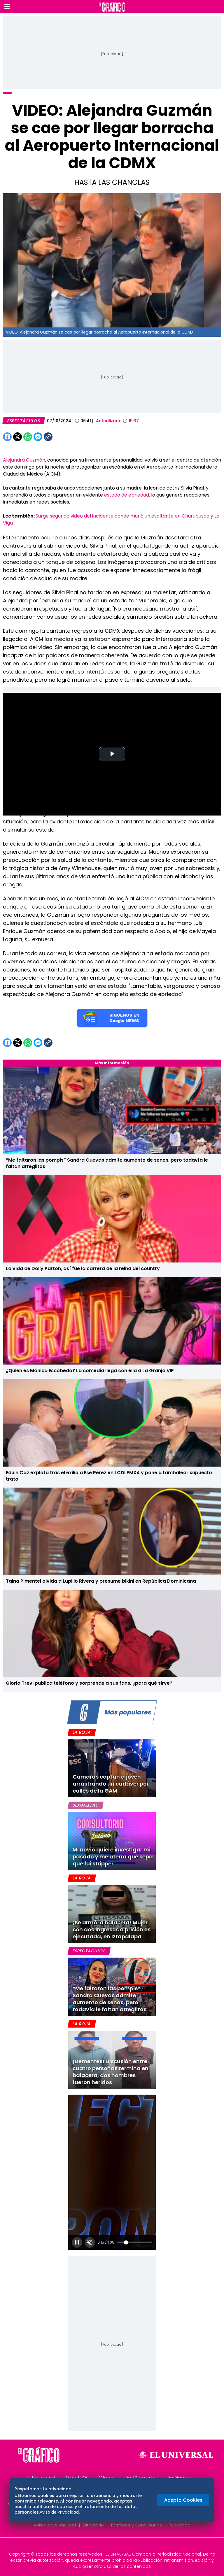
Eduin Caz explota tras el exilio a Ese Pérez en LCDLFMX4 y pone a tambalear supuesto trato (109, 1476)
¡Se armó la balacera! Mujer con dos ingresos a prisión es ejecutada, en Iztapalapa (112, 1929)
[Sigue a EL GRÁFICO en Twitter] (110, 2546)
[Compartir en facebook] (7, 437)
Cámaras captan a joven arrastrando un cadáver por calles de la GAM (111, 1784)
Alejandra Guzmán (24, 460)
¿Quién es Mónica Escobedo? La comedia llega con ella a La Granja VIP (90, 1371)
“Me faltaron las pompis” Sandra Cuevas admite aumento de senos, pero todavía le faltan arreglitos (107, 1163)
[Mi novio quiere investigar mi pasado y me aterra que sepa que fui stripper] (112, 1841)
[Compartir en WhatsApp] (28, 437)
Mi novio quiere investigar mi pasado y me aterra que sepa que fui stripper (113, 1857)
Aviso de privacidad (55, 2525)
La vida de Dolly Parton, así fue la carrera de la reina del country (83, 1268)
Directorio (93, 2525)
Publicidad (180, 2525)
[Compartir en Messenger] (38, 437)
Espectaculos (89, 1951)
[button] (7, 7)
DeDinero (178, 2478)
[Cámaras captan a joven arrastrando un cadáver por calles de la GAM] (112, 1768)
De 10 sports (140, 2478)
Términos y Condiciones (136, 2525)
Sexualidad (86, 1805)
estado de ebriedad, (126, 495)
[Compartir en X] (17, 437)
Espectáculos (24, 421)
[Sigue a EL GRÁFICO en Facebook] (106, 2546)
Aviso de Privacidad (59, 2512)
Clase (106, 2478)
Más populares (128, 1712)
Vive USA (77, 2478)
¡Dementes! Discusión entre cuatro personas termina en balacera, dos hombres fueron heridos (111, 2072)
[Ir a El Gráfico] (112, 7)
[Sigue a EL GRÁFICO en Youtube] (118, 2546)
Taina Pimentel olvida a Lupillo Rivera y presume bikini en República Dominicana (101, 1581)
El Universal (41, 2478)
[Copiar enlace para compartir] (63, 437)
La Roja (82, 1732)
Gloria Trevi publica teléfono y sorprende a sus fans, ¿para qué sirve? (89, 1683)
